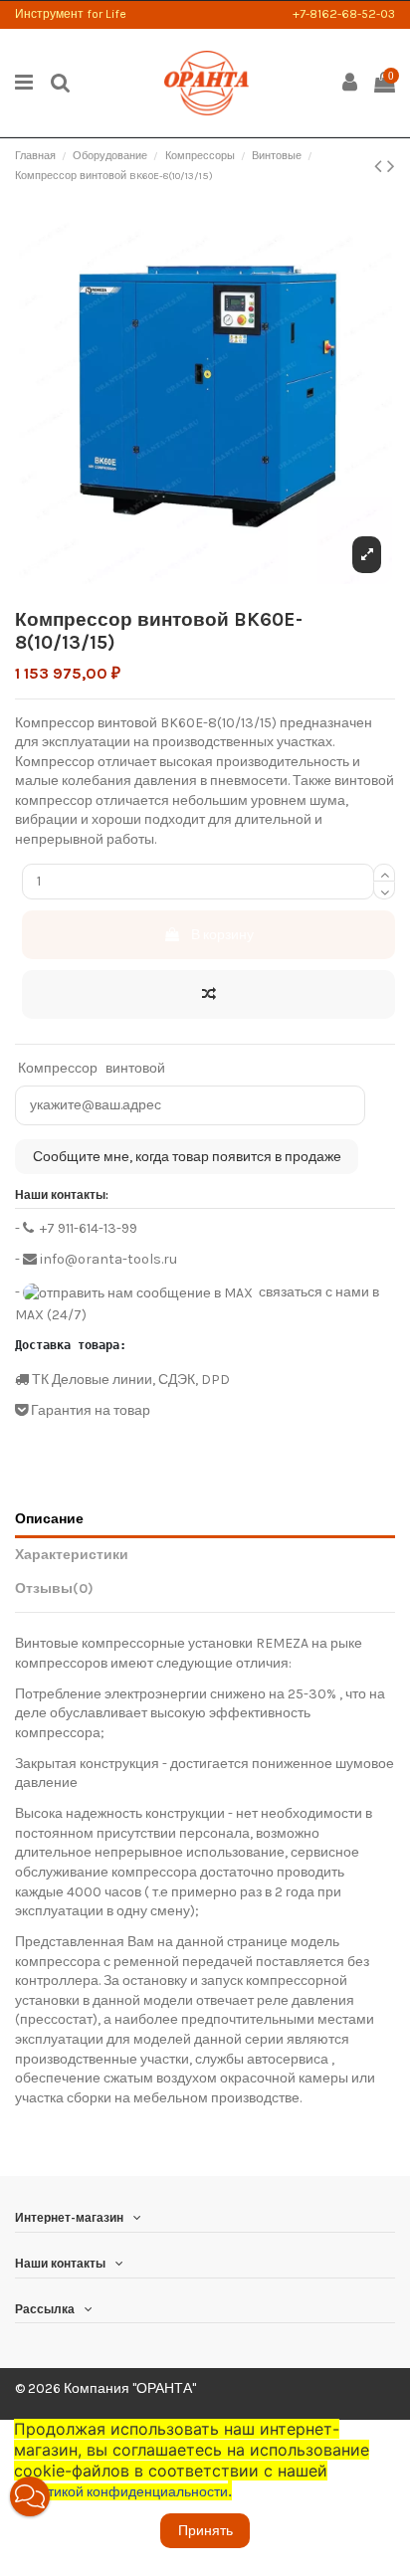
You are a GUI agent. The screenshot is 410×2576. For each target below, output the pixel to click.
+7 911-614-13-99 (87, 1228)
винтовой (135, 1068)
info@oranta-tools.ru (107, 1259)
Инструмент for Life (71, 14)
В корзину (222, 935)
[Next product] (391, 166)
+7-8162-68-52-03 (344, 14)
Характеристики (72, 1555)
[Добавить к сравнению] (208, 994)
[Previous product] (381, 166)
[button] (30, 2496)
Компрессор (58, 1068)
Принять (205, 2531)
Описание (49, 1519)
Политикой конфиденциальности (123, 2492)
